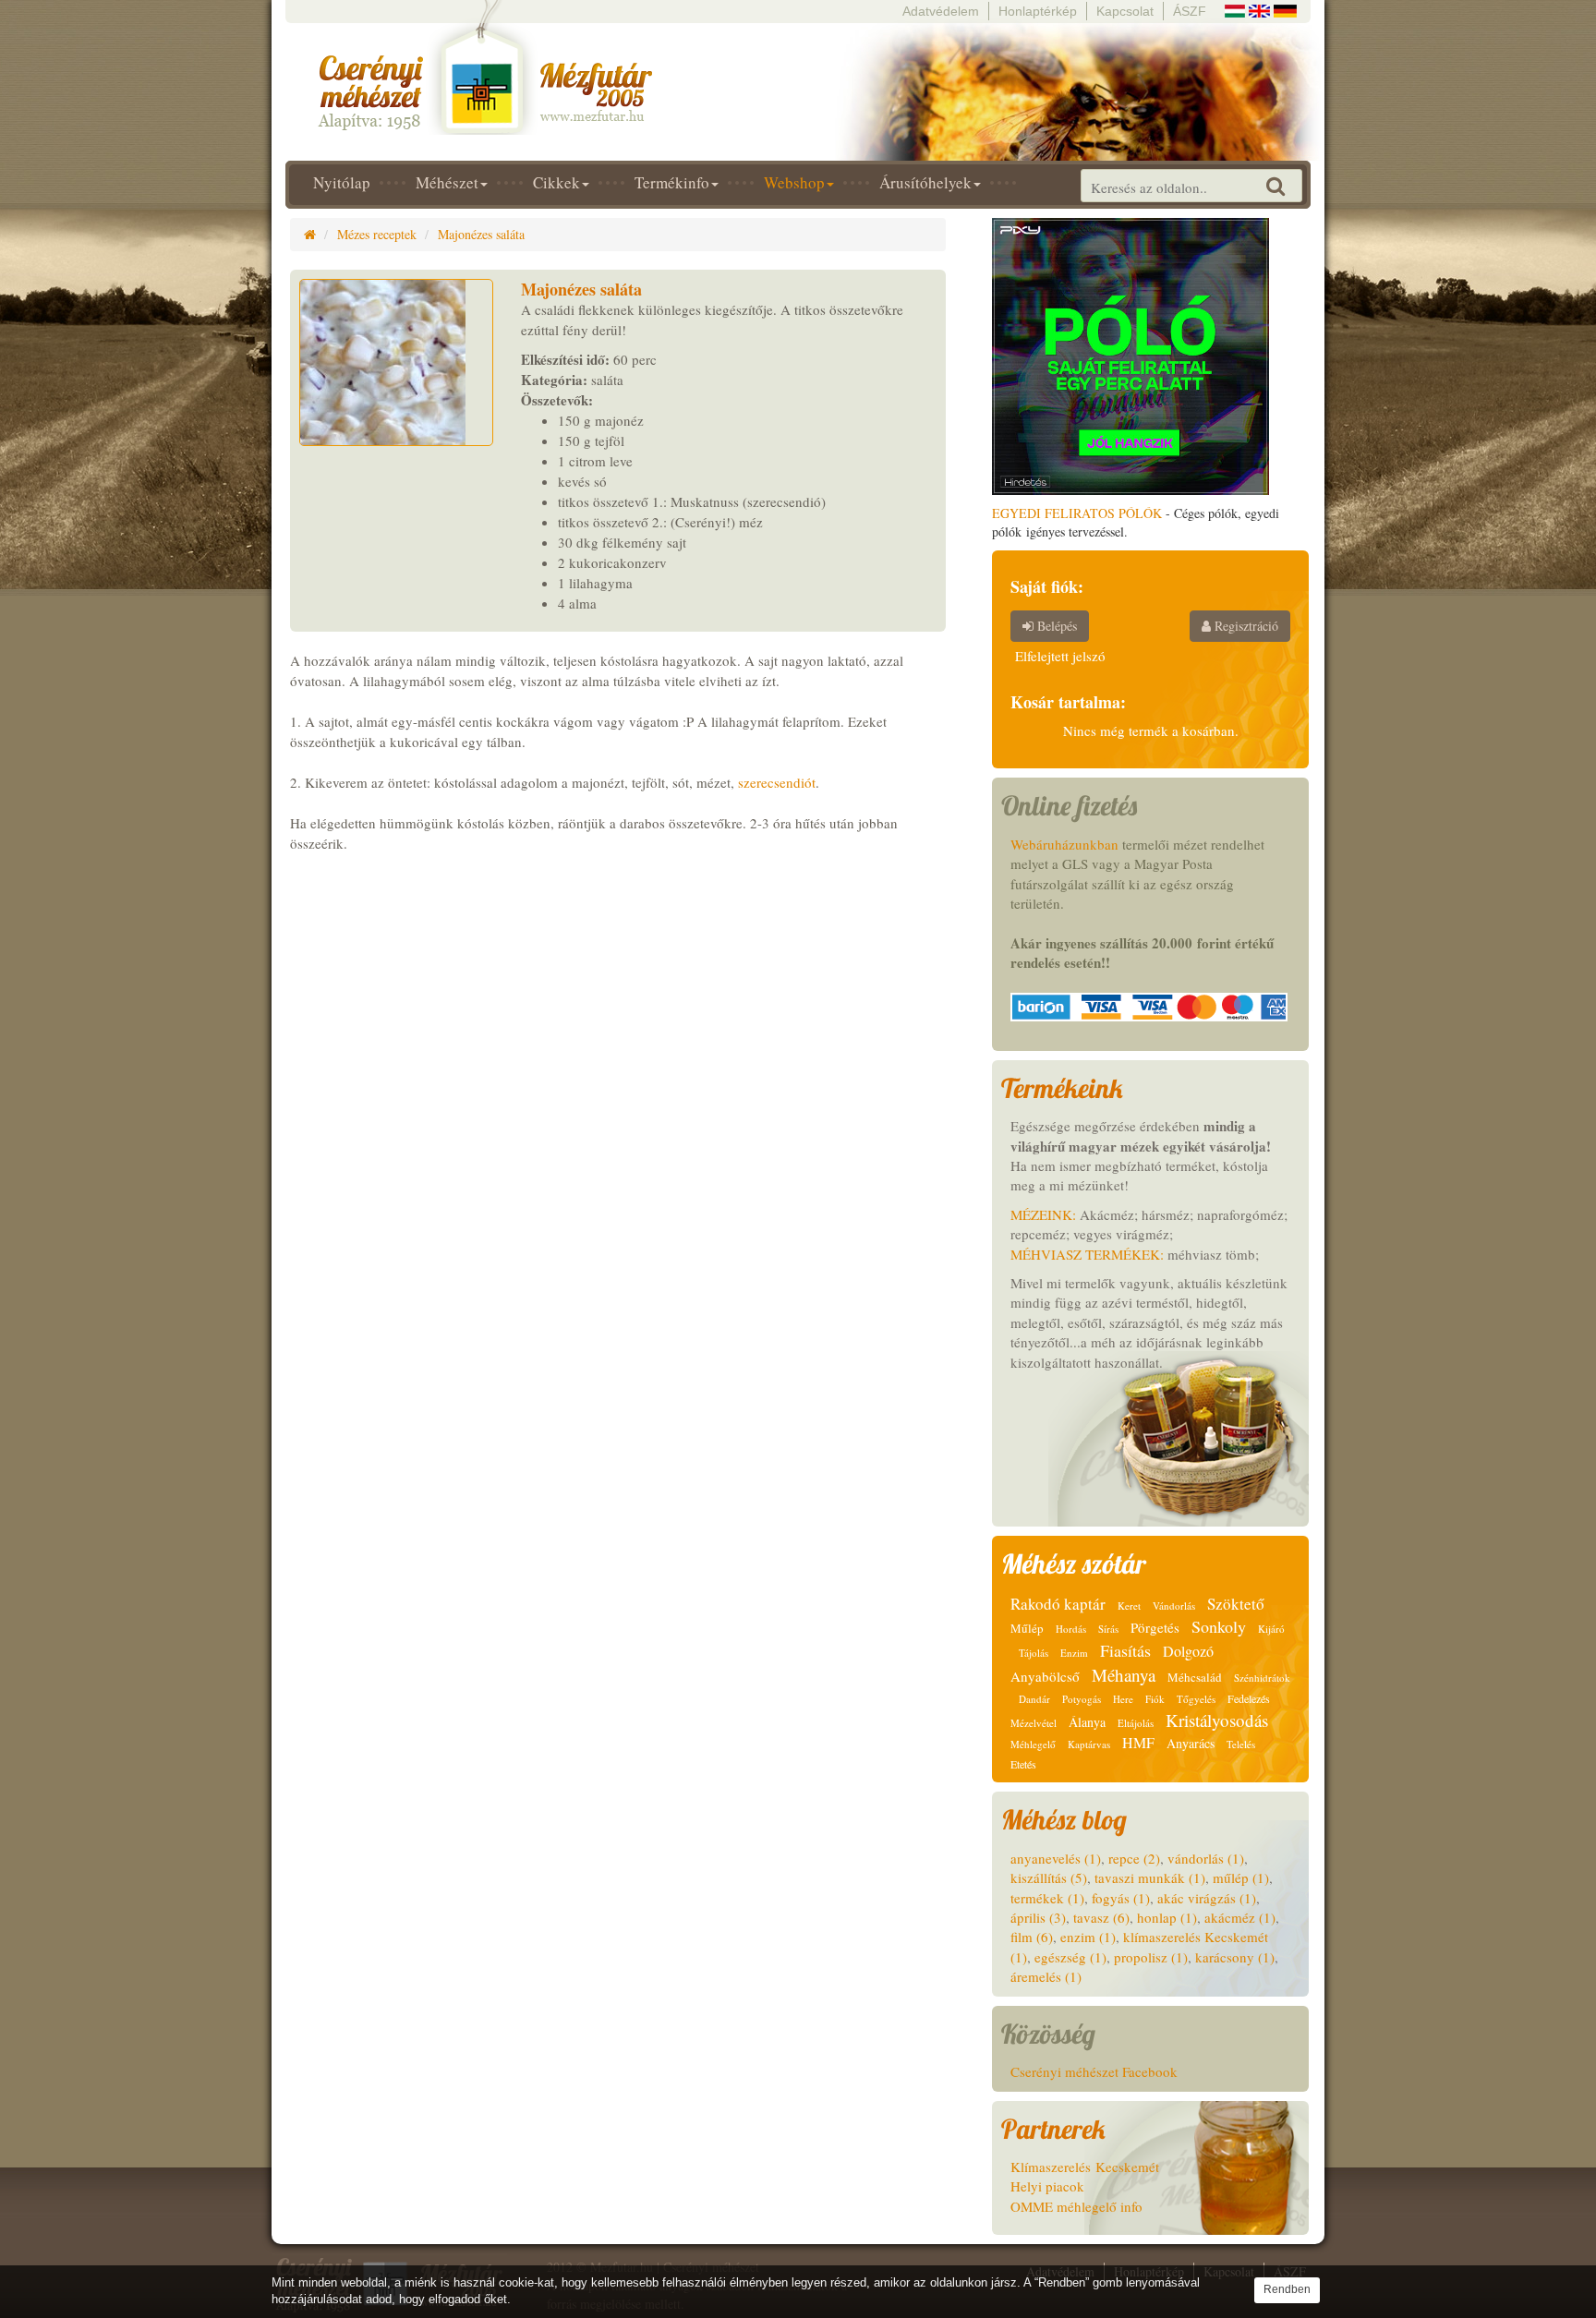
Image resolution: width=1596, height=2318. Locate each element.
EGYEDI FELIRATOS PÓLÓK (1077, 513)
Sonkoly (1219, 1626)
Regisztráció (1245, 626)
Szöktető (1236, 1604)
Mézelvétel (1034, 1723)
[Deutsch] (1285, 9)
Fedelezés (1249, 1698)
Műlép (1027, 1628)
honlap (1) (1167, 1917)
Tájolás (1034, 1653)
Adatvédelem (941, 11)
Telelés (1241, 1744)
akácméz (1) (1240, 1917)
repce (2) (1134, 1858)
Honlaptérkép (1038, 11)
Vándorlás (1174, 1606)
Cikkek (556, 182)
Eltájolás (1136, 1723)
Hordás (1071, 1629)
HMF (1138, 1742)
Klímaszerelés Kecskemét (1085, 2167)
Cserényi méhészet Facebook (1094, 2071)
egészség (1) (1070, 1957)
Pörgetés (1155, 1627)
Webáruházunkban (1064, 844)
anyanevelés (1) (1056, 1858)
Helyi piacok (1047, 2186)
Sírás (1108, 1629)
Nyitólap (342, 182)
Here (1123, 1699)
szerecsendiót (777, 782)
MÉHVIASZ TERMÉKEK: (1087, 1254)
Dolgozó (1188, 1651)
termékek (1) (1047, 1898)
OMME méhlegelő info (1076, 2206)
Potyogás (1082, 1699)
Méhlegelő (1033, 1744)
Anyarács (1191, 1743)
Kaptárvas (1089, 1744)
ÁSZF (1190, 11)
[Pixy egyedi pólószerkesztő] (1130, 354)
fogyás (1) (1121, 1898)
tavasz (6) (1101, 1917)
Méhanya (1124, 1675)
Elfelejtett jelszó (1060, 656)
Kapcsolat (1125, 11)
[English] (1259, 9)
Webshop (794, 182)
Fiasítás (1125, 1650)
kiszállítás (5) (1049, 1877)
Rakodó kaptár (1058, 1604)
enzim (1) (1088, 1937)
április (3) (1038, 1917)
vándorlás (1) (1206, 1858)
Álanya (1087, 1722)
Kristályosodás (1217, 1720)
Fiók (1155, 1699)
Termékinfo (672, 182)
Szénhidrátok (1262, 1678)
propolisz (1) (1151, 1957)
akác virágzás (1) (1207, 1898)
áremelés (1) (1046, 1976)
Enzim (1074, 1653)
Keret (1129, 1606)
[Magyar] (1235, 9)
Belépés (1055, 626)
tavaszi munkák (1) (1150, 1877)
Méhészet (447, 182)
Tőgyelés (1196, 1699)
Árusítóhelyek (925, 182)
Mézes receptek (377, 234)
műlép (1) (1241, 1877)
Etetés (1023, 1764)
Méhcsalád (1195, 1677)
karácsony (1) (1235, 1957)
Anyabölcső (1045, 1676)
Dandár (1034, 1699)
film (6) (1032, 1937)
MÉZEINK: (1043, 1214)
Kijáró (1271, 1629)
